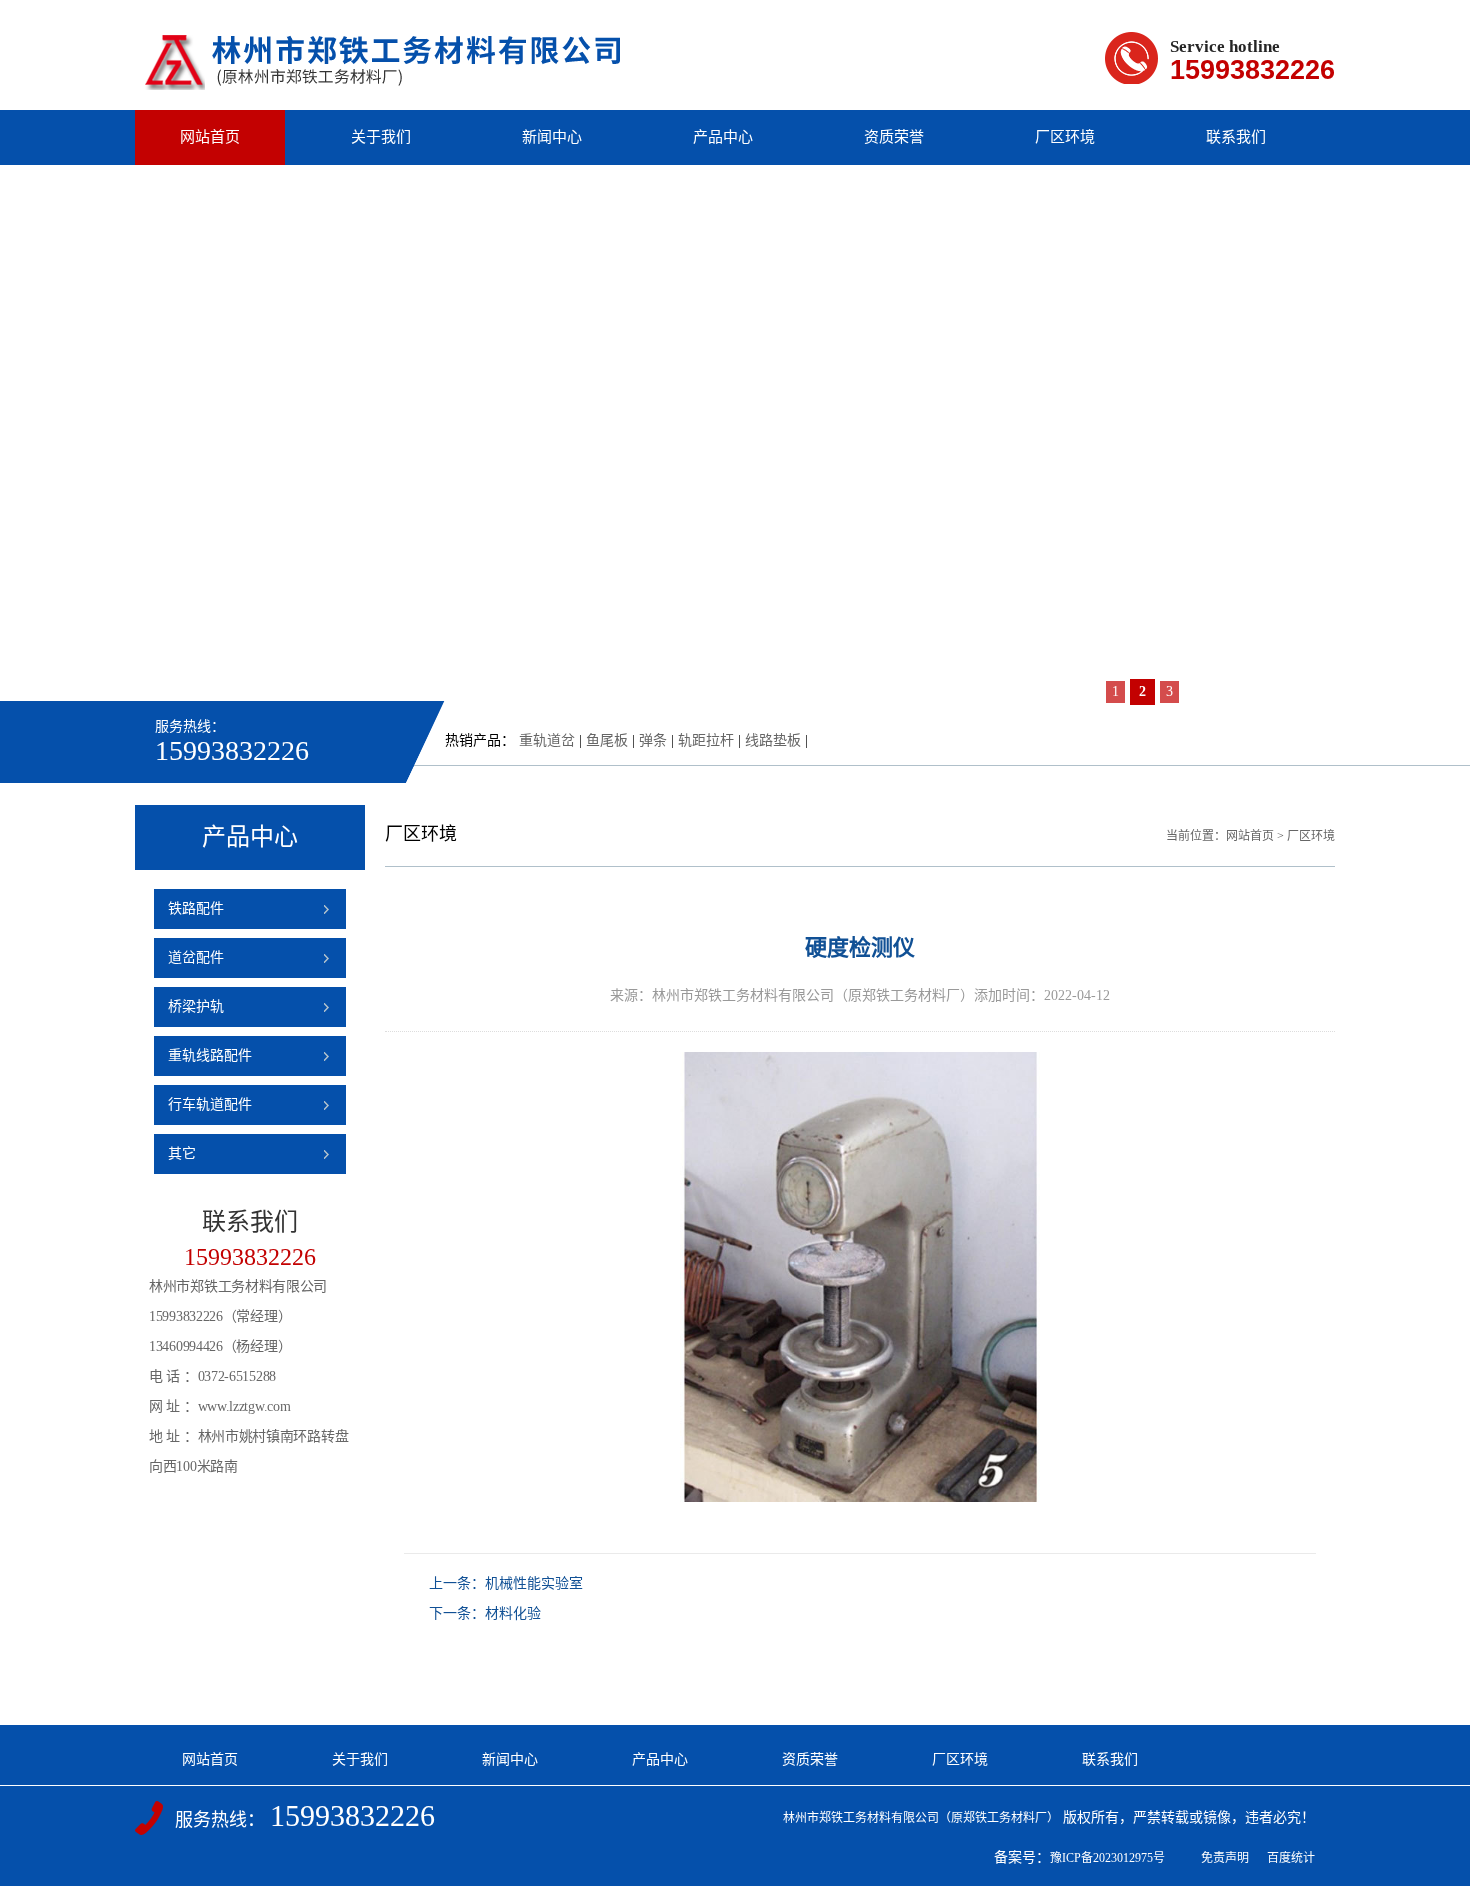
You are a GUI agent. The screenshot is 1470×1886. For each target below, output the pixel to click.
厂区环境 (1065, 137)
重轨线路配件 (210, 1055)
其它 (182, 1153)
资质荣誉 (894, 137)
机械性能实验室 (534, 1583)
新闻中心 (552, 137)
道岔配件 (196, 957)
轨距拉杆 (706, 740)
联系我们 (1236, 137)
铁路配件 (196, 908)
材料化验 (513, 1613)
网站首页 (210, 137)
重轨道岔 (547, 740)
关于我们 (381, 137)
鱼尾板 (607, 740)
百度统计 (1291, 1858)
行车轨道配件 (210, 1104)
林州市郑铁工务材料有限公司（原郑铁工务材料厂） (921, 1818)
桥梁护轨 (196, 1006)
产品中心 (723, 137)
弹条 (653, 740)
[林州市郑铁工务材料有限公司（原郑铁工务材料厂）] (384, 80)
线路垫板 (773, 740)
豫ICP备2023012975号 (1107, 1858)
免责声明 (1225, 1858)
